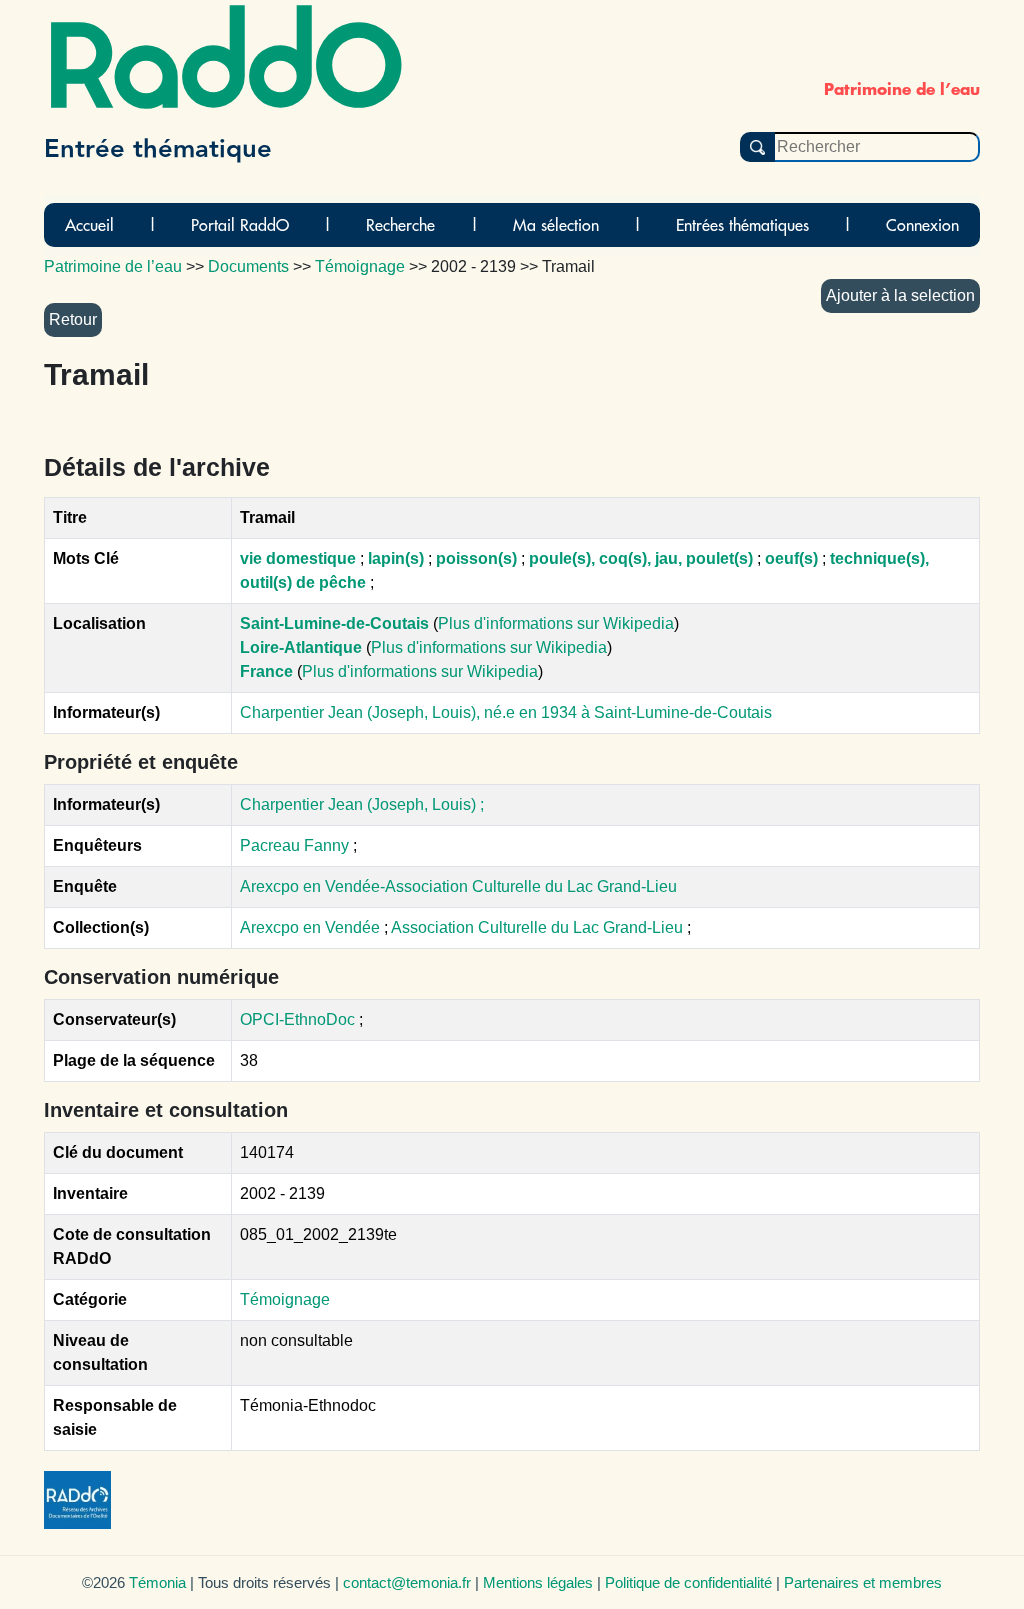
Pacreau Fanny (294, 845)
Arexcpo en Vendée (312, 927)
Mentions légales (538, 1582)
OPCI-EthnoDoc (297, 1019)
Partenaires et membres (863, 1582)
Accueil (89, 225)
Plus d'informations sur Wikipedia (556, 623)
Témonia (157, 1582)
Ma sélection (556, 225)
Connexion (922, 225)
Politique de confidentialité (688, 1582)
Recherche (400, 225)
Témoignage (285, 1299)
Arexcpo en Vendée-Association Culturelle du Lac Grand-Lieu (458, 886)
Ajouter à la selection (900, 295)
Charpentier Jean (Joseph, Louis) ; (362, 804)
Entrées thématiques (742, 225)
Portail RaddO (240, 225)
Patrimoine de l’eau (113, 266)
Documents (248, 266)
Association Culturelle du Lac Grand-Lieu (539, 927)
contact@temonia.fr (407, 1582)
